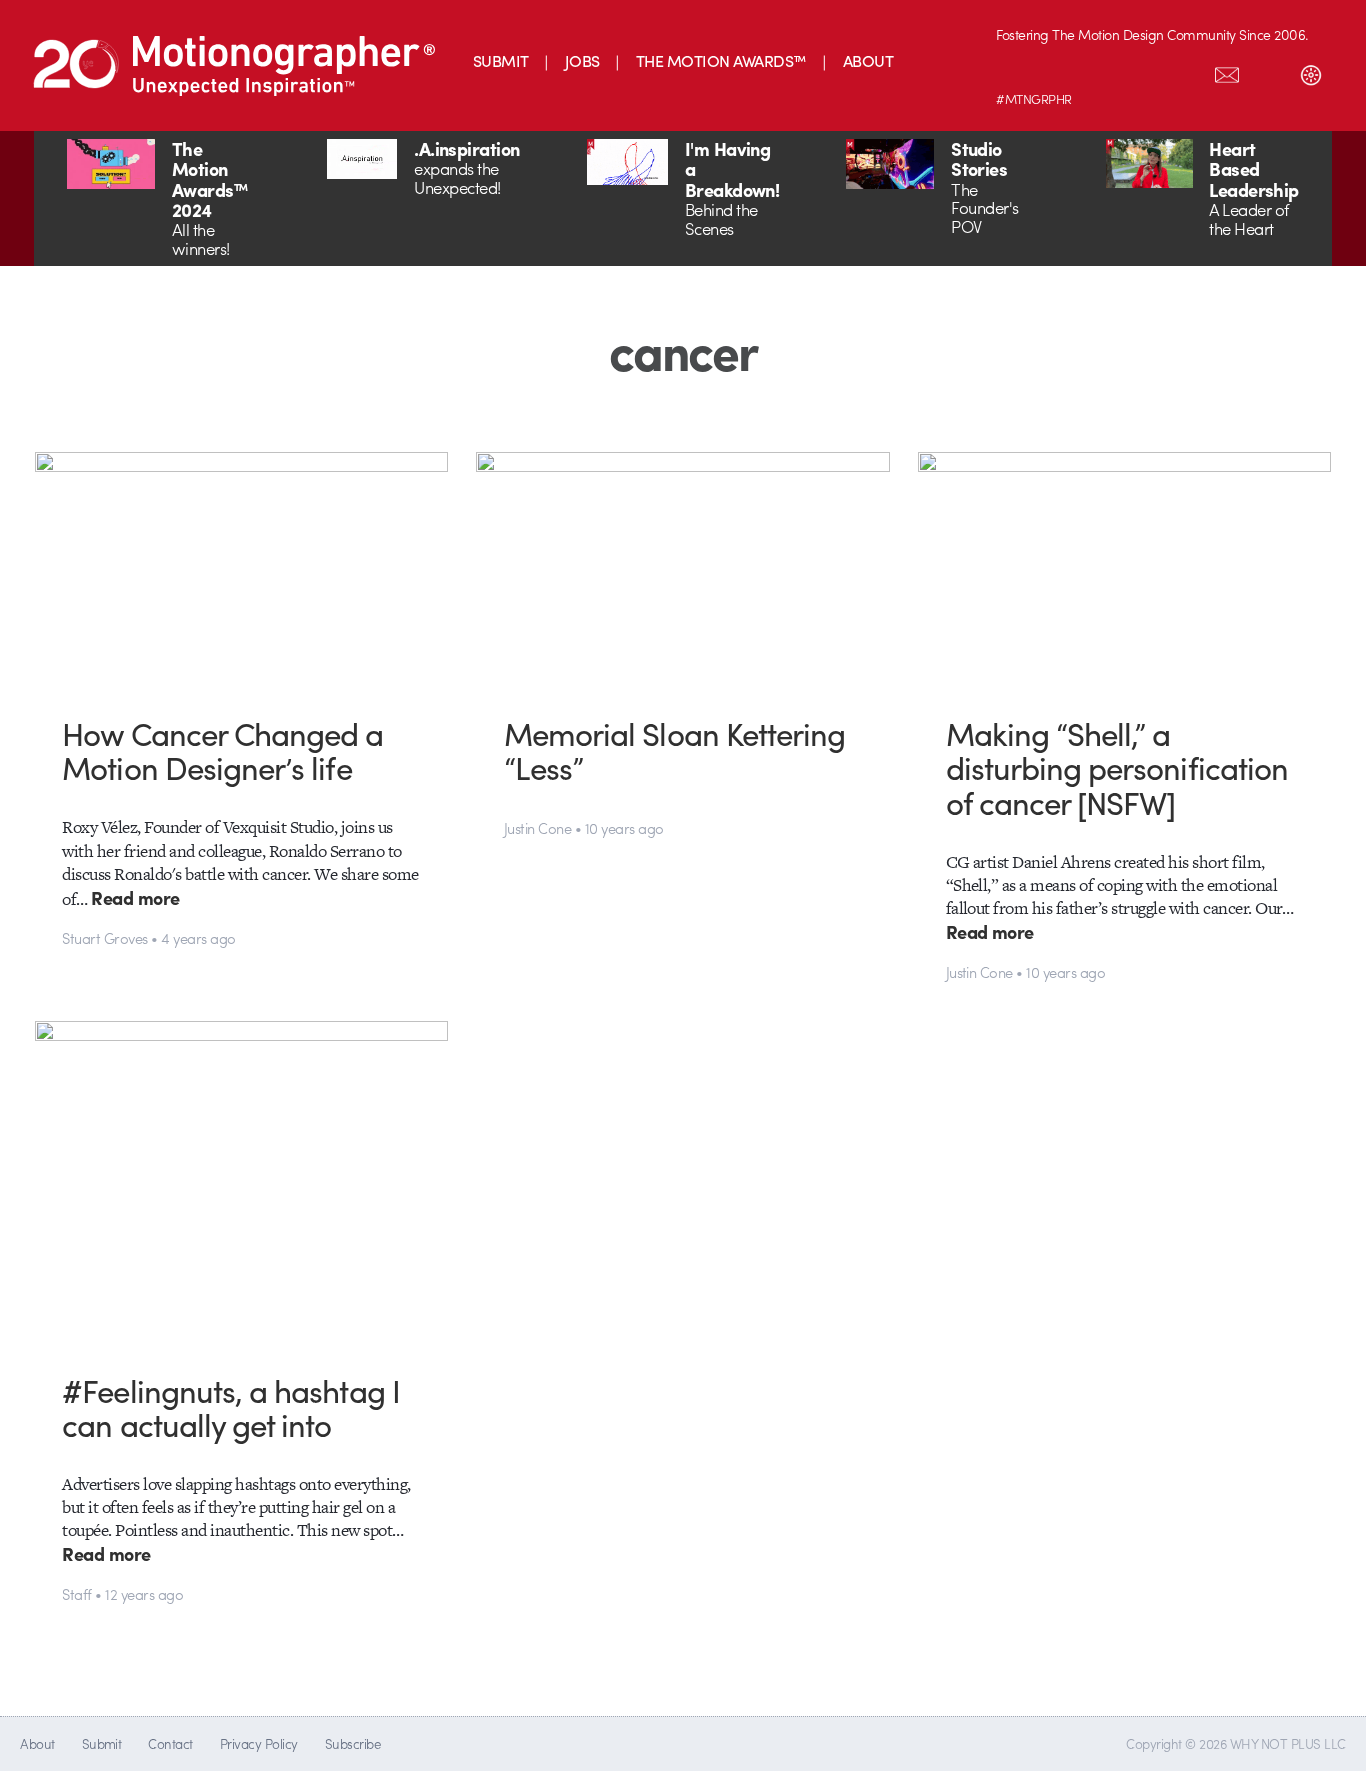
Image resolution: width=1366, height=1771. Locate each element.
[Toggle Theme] (1311, 71)
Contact (170, 1743)
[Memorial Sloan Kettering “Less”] (683, 568)
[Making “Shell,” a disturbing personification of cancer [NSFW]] (1125, 568)
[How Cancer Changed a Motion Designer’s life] (242, 568)
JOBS (582, 60)
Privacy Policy (259, 1743)
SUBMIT (501, 60)
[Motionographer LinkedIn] (1059, 71)
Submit (102, 1743)
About (37, 1743)
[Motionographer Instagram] (1017, 71)
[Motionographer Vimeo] (1101, 71)
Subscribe (352, 1743)
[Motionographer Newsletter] (1227, 71)
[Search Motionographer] (1269, 71)
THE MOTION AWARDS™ (721, 60)
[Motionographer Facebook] (1143, 71)
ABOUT (868, 60)
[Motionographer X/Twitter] (1185, 71)
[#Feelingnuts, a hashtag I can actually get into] (242, 1181)
